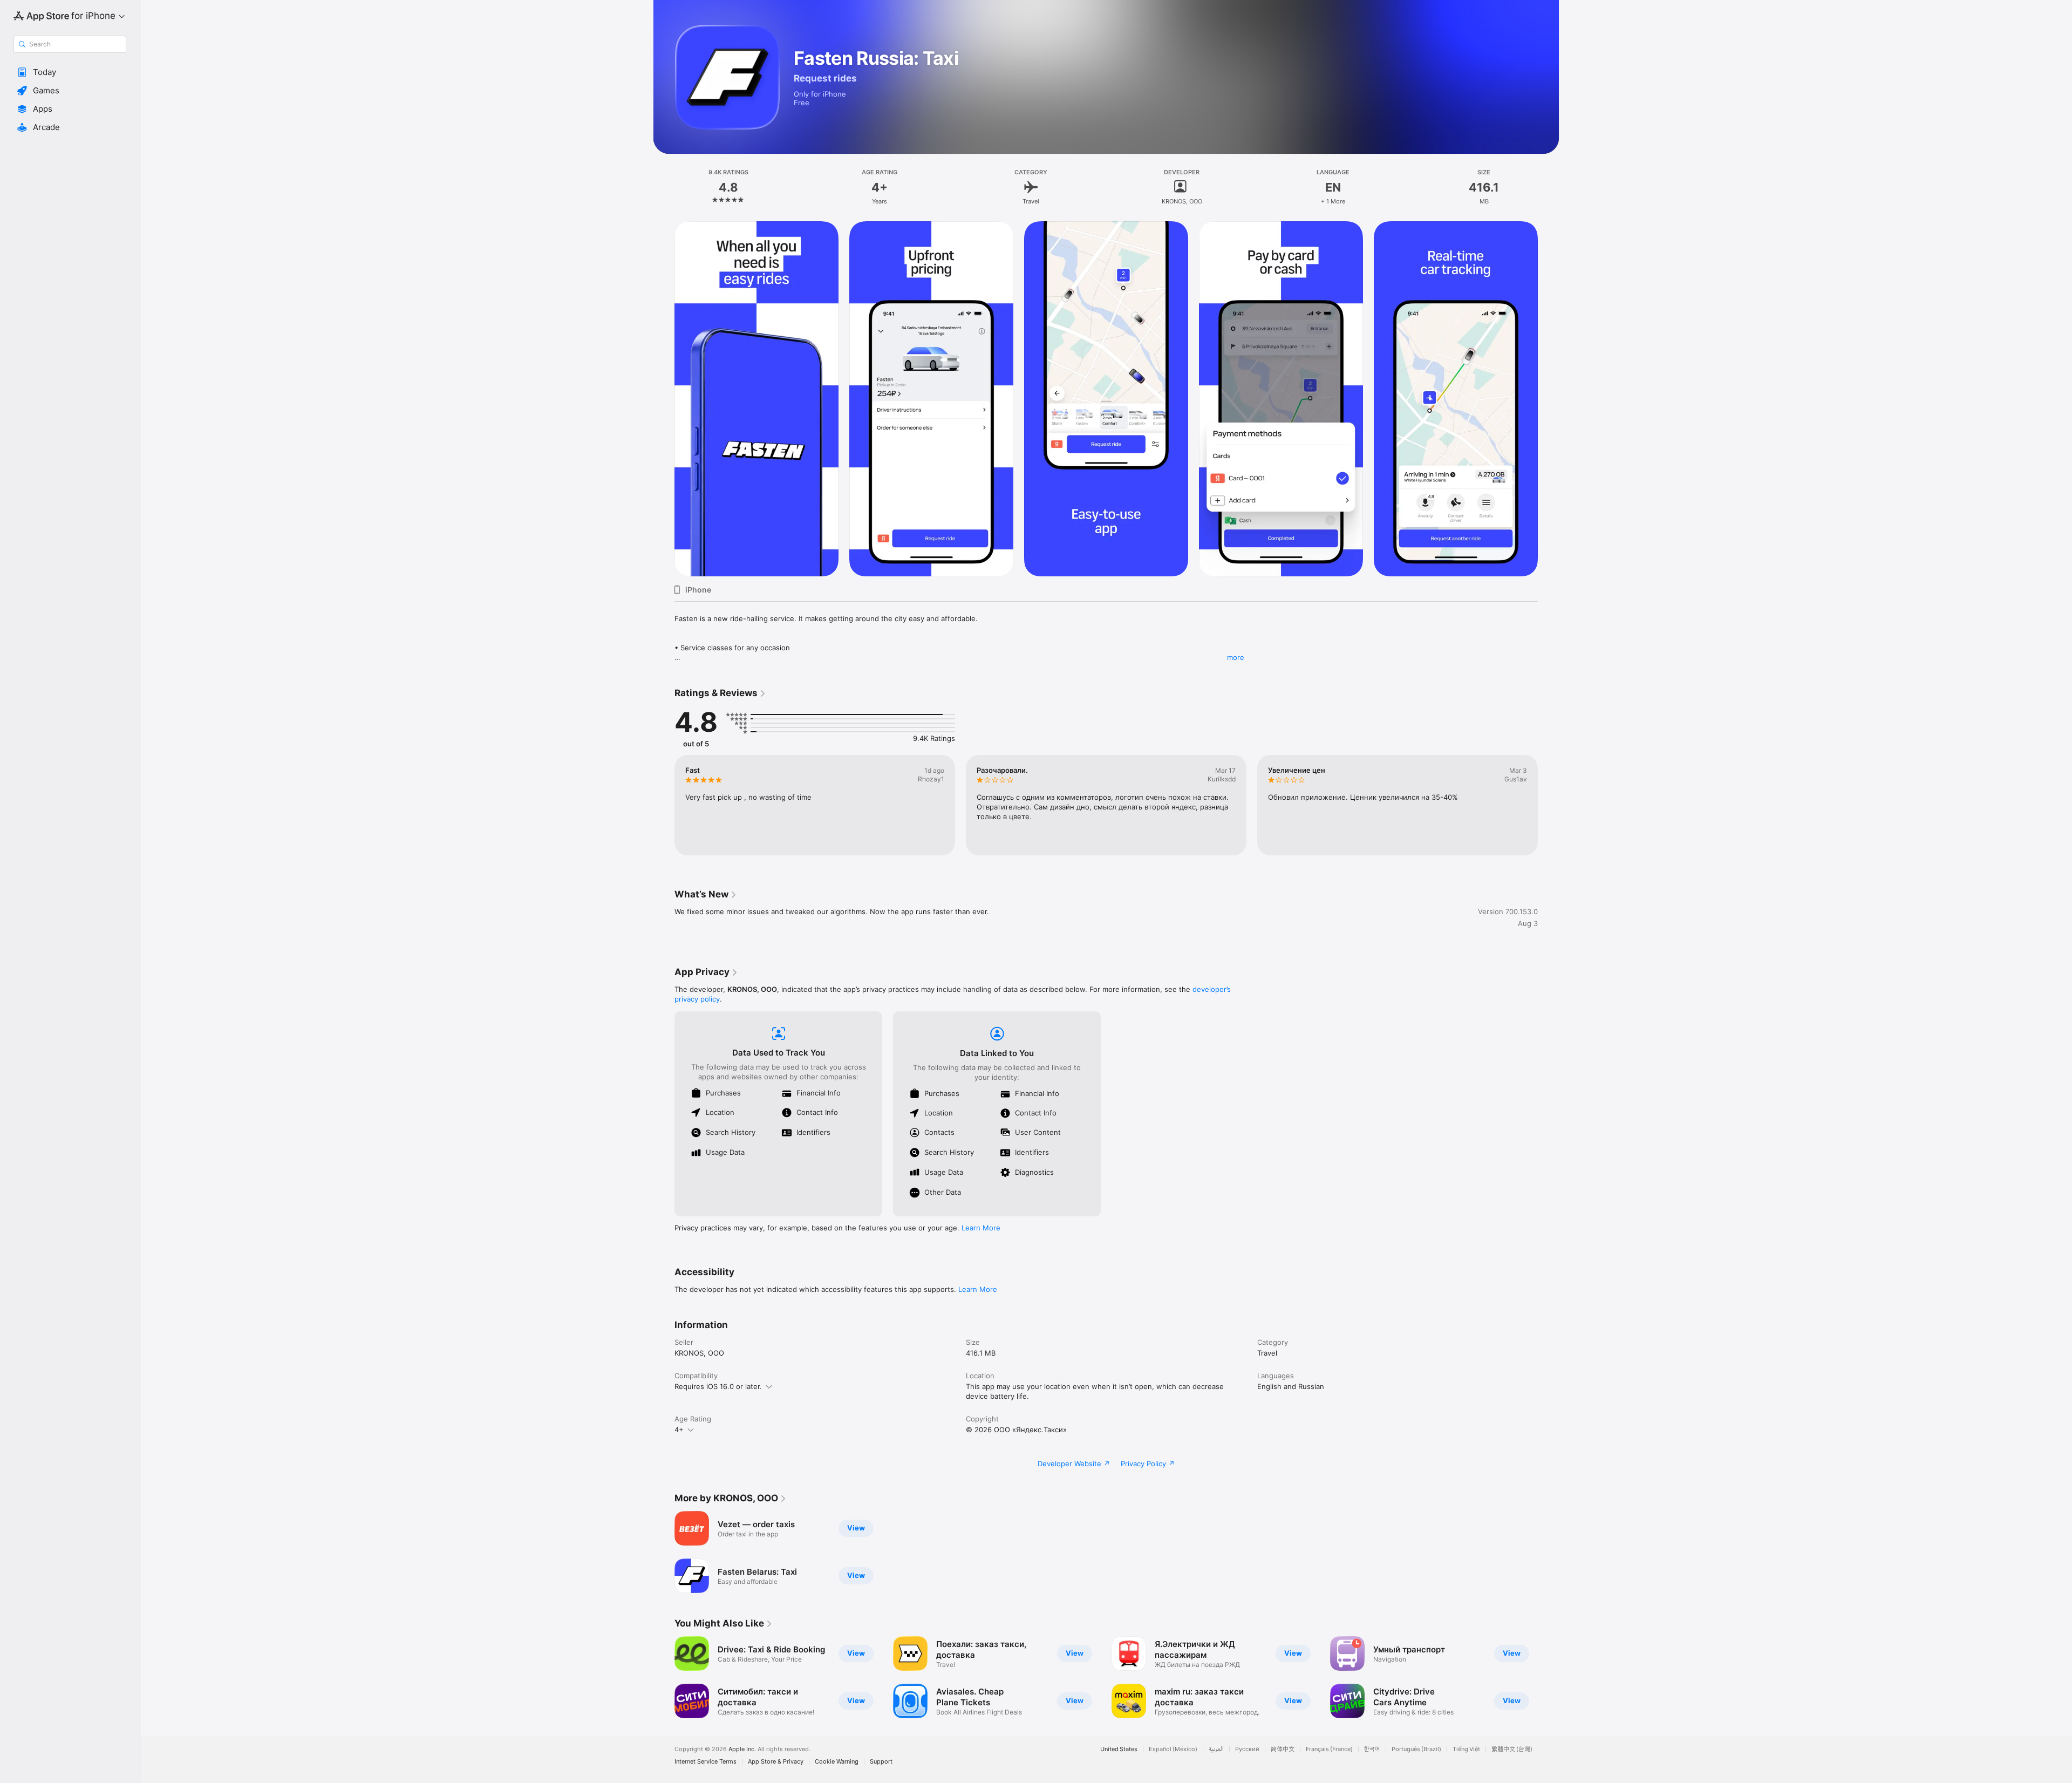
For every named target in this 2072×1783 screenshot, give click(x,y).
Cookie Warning (837, 1762)
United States (1119, 1749)
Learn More (981, 1228)
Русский (1247, 1749)
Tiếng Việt (1466, 1749)
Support (881, 1762)
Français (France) (1329, 1749)
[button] (70, 72)
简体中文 (1283, 1749)
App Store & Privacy (776, 1762)
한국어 (1372, 1749)
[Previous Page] (664, 805)
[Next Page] (1549, 805)
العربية (1216, 1749)
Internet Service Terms (706, 1762)
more (1236, 657)
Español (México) (1173, 1749)
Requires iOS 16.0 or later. (718, 1386)
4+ (679, 1430)
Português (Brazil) (1416, 1749)
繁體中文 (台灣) (1512, 1749)
